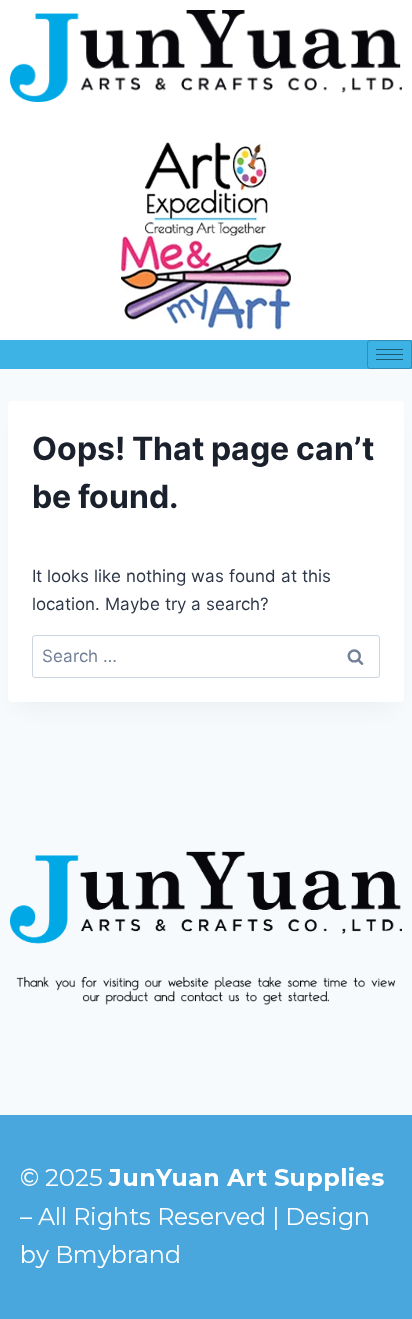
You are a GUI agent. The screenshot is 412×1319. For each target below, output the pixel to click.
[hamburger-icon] (389, 354)
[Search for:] (206, 656)
